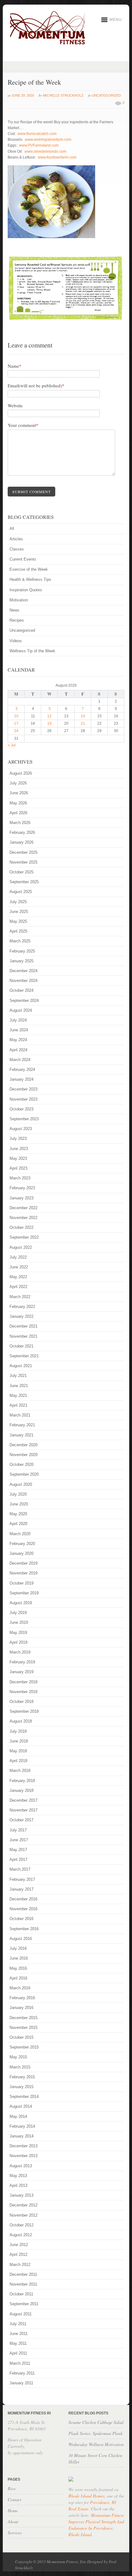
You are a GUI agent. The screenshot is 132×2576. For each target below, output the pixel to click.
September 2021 (24, 1356)
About (13, 2522)
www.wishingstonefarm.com (48, 140)
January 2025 (21, 961)
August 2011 (21, 2314)
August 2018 (21, 1721)
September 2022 (24, 1237)
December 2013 (23, 2146)
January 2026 (21, 842)
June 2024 (19, 1030)
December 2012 (23, 2205)
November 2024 (23, 981)
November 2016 (23, 1909)
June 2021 (19, 1386)
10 (16, 716)
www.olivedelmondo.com (45, 151)
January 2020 (21, 1553)
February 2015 (22, 2077)
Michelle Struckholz (63, 95)
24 (16, 731)
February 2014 (22, 2126)
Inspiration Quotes (26, 590)
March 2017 (20, 1869)
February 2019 (22, 1662)
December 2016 (23, 1899)
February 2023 (22, 1188)
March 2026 (20, 823)
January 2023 (21, 1198)
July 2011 (18, 2324)
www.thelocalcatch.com (37, 134)
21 (83, 723)
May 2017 (18, 1850)
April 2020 (18, 1524)
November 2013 (23, 2156)
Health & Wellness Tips (30, 579)
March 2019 (20, 1652)
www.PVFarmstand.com (39, 145)
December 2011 (23, 2274)
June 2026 (19, 793)
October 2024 (21, 990)
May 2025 (18, 921)
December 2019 (23, 1563)
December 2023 (23, 1089)
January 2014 (21, 2136)
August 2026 (21, 773)
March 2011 (20, 2363)
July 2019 (18, 1613)
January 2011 (21, 2383)
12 (49, 716)
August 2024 (21, 1010)
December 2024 (23, 971)
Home (13, 2511)
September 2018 (24, 1711)
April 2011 (18, 2353)
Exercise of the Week (29, 569)
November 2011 (23, 2284)
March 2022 (20, 1297)
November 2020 (23, 1455)
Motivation (19, 600)
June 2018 (19, 1741)
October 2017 (21, 1820)
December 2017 (23, 1800)
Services (15, 2533)
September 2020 (24, 1474)
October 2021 (21, 1346)
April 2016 (18, 1978)
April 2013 (18, 2185)
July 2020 (18, 1494)
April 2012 (18, 2254)
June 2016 (19, 1958)
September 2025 (24, 882)
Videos (16, 641)
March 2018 (20, 1771)
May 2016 (18, 1968)
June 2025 (19, 912)
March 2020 (20, 1534)
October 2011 (21, 2294)
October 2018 (21, 1702)
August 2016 (21, 1939)
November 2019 (23, 1573)
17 (16, 723)
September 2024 (24, 1000)
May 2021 (18, 1395)
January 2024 (21, 1079)
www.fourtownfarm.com (57, 157)
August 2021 (21, 1366)
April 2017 (18, 1859)
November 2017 (23, 1810)
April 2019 (18, 1642)
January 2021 (21, 1435)
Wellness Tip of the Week (32, 651)
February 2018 (22, 1781)
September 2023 (24, 1119)
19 (49, 723)
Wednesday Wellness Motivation (96, 2444)
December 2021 (23, 1326)
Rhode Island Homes (86, 2496)
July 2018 (18, 1731)
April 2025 (18, 931)
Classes (17, 549)
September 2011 (24, 2304)
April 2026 (18, 813)
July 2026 (18, 783)
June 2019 (19, 1622)
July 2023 (18, 1138)
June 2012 (19, 2245)
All (12, 529)
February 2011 (22, 2373)
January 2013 (21, 2195)
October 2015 (21, 2037)
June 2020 (19, 1504)
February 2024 (22, 1069)
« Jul (12, 745)
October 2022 (21, 1227)
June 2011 (19, 2334)
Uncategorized (106, 95)
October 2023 (21, 1109)
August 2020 (21, 1484)
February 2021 (22, 1425)
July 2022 (18, 1257)
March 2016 (20, 1988)
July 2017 (18, 1830)
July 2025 (18, 902)
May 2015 (18, 2057)
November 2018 (23, 1692)
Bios (12, 2488)
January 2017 (21, 1889)
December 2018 (23, 1682)
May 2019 (18, 1633)
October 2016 (21, 1919)
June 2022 (19, 1267)
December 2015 (23, 2018)
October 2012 (21, 2225)
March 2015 (20, 2067)
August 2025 (21, 892)
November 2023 (23, 1099)
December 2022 (23, 1208)
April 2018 (18, 1761)
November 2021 (23, 1336)
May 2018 (18, 1751)
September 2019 (24, 1593)
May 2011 (18, 2343)
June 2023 (19, 1149)
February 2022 (22, 1307)
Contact (14, 2499)
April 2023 (18, 1168)
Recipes (17, 620)
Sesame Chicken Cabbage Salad (96, 2422)
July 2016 (18, 1948)
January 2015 (21, 2087)
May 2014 (18, 2116)
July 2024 (18, 1020)
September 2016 (24, 1929)
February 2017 (22, 1879)
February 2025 (22, 951)
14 (83, 716)
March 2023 (20, 1178)
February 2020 (22, 1544)
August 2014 (21, 2106)
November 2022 (23, 1218)
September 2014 (24, 2097)
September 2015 (24, 2047)
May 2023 (18, 1158)
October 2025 (21, 872)
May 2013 (18, 2176)
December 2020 (23, 1445)
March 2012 (20, 2265)
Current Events (23, 559)
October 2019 (21, 1583)
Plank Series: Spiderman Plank (95, 2433)
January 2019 (21, 1672)
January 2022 (21, 1316)
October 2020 (21, 1464)
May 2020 (18, 1514)
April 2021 (18, 1405)
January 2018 (21, 1790)
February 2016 (22, 1998)
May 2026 (18, 803)
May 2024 (18, 1040)
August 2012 (21, 2235)
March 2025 (20, 941)
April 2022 (18, 1287)
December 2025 (23, 852)
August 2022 (21, 1247)
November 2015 (23, 2028)
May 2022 (18, 1277)
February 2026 (22, 832)
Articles (16, 539)
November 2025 (23, 862)
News (14, 610)
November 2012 (23, 2215)
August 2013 (21, 2166)
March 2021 (20, 1415)
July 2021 (18, 1376)
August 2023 (21, 1129)
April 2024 (18, 1050)
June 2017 (19, 1840)
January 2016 (21, 2008)
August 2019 (21, 1603)
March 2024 (20, 1060)
